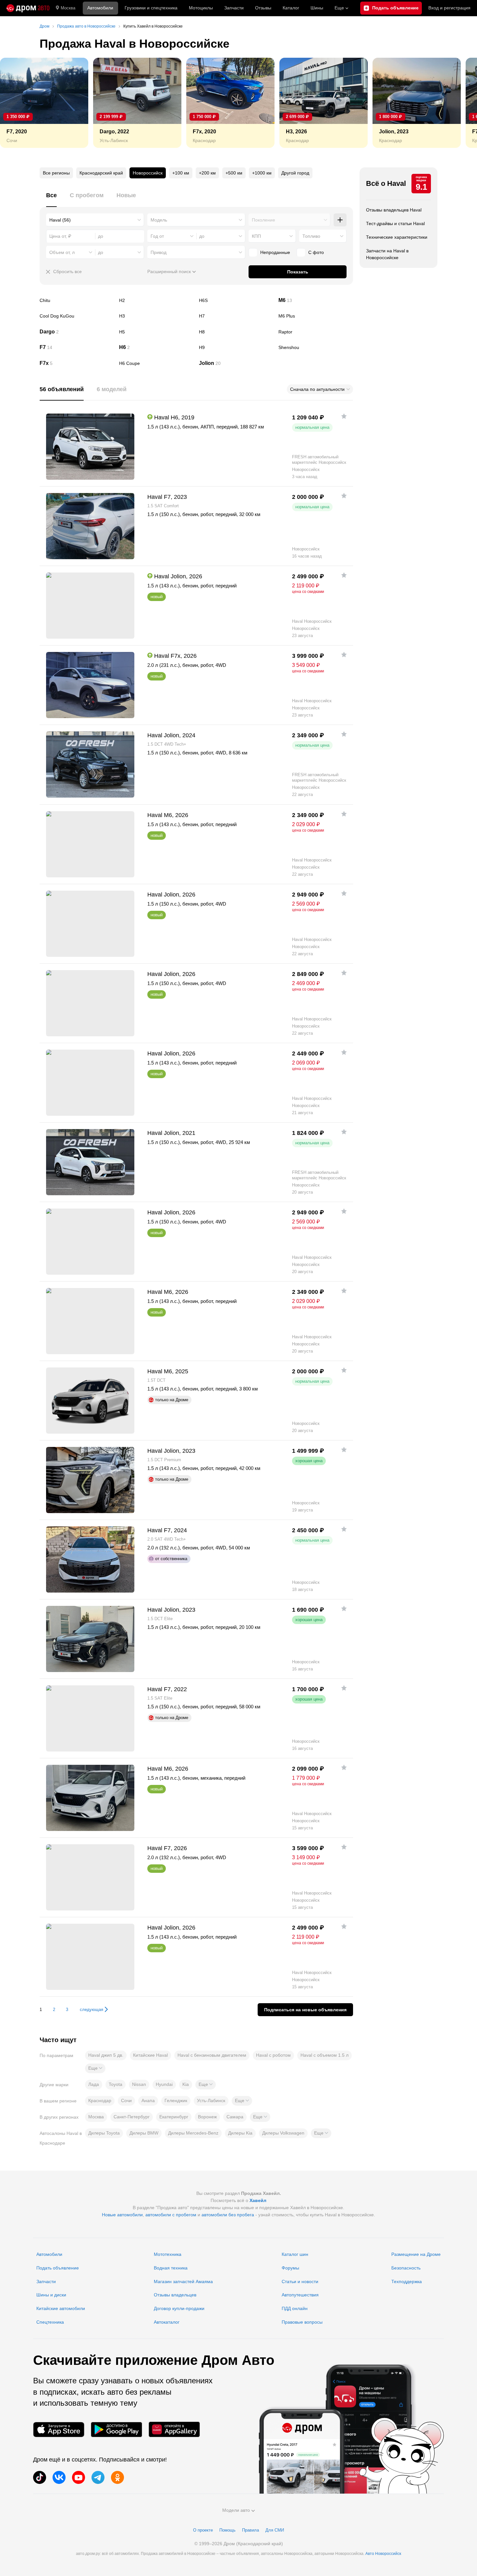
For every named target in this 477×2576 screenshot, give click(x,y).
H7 (236, 316)
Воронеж (207, 2117)
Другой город (295, 173)
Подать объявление (58, 2268)
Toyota (116, 2084)
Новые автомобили (122, 2215)
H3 (156, 316)
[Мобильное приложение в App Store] (59, 2430)
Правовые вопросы (302, 2322)
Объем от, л (62, 252)
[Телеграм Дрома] (98, 2477)
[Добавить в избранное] (344, 416)
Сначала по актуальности (317, 389)
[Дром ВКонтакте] (59, 2477)
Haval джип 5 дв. (106, 2055)
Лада (94, 2084)
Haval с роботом (273, 2055)
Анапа (148, 2101)
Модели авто (236, 2510)
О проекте (203, 2530)
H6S (236, 300)
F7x (77, 363)
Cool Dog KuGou (77, 316)
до (202, 236)
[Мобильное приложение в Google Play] (116, 2430)
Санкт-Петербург (132, 2117)
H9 (236, 347)
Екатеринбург (174, 2117)
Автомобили (100, 8)
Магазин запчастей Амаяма (183, 2281)
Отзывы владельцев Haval (394, 210)
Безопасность (406, 2268)
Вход (449, 8)
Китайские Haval (150, 2055)
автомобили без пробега (228, 2215)
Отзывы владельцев (175, 2295)
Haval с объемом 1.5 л (324, 2055)
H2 (156, 300)
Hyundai (164, 2084)
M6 (316, 300)
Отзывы (263, 8)
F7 (77, 347)
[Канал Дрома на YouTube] (79, 2477)
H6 (156, 347)
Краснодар (100, 2101)
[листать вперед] (458, 103)
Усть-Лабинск (211, 2101)
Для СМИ (275, 2530)
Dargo (77, 332)
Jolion (236, 363)
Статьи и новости (300, 2281)
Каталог (291, 8)
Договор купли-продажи (179, 2308)
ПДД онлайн (295, 2308)
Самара (235, 2117)
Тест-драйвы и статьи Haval (395, 223)
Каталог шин (295, 2254)
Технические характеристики (397, 237)
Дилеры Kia (240, 2133)
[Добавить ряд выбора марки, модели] (340, 220)
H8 (236, 332)
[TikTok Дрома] (40, 2477)
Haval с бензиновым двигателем (212, 2055)
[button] (95, 2068)
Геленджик (176, 2101)
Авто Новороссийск (383, 2554)
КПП (256, 236)
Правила (251, 2530)
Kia (186, 2084)
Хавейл (258, 2200)
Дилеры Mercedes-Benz (193, 2133)
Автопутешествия (300, 2295)
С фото (316, 252)
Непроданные (275, 252)
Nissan (139, 2084)
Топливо (311, 236)
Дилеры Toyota (104, 2133)
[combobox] (95, 220)
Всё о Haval (386, 183)
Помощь (227, 2530)
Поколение (263, 220)
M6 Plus (316, 316)
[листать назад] (19, 103)
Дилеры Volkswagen (283, 2133)
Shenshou (316, 347)
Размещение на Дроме (416, 2254)
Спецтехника (50, 2322)
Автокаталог (167, 2322)
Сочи (126, 2101)
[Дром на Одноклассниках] (117, 2477)
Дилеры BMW (144, 2133)
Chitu (77, 300)
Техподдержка (407, 2281)
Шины (317, 8)
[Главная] (28, 8)
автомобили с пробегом (171, 2215)
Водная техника (171, 2268)
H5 (156, 332)
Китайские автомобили (61, 2308)
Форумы (290, 2268)
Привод (159, 252)
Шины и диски (51, 2295)
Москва (68, 8)
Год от (157, 236)
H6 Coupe (156, 363)
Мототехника (168, 2254)
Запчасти (234, 8)
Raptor (316, 332)
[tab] (51, 199)
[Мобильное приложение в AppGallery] (174, 2430)
